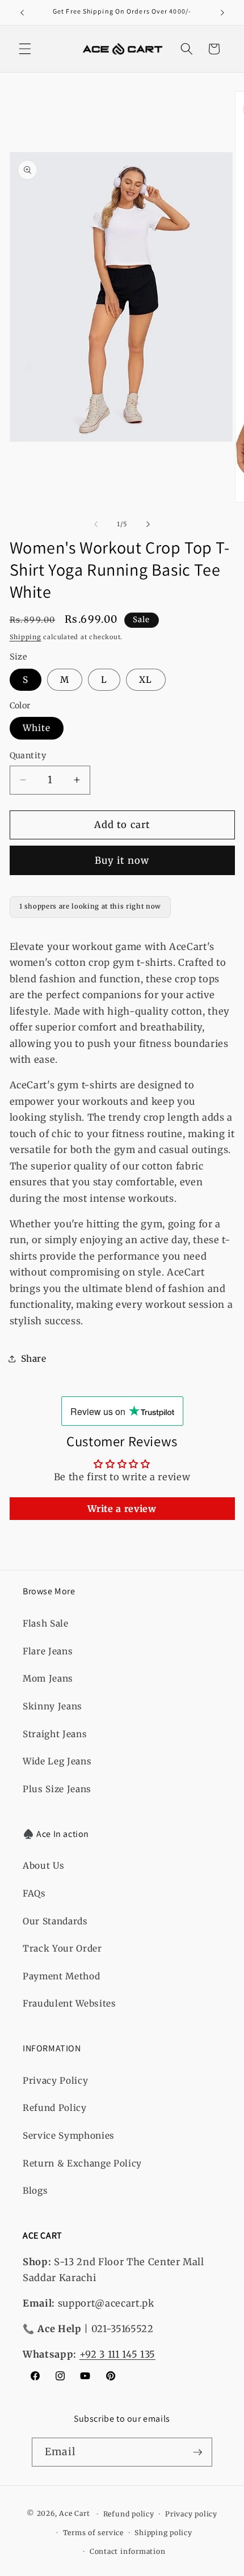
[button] (25, 49)
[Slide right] (148, 524)
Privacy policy (191, 2514)
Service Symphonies (69, 2136)
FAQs (34, 1893)
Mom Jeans (48, 1678)
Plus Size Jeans (57, 1789)
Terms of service (93, 2533)
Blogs (35, 2191)
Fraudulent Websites (70, 2003)
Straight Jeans (55, 1734)
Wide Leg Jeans (57, 1761)
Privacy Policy (55, 2081)
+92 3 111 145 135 (117, 2355)
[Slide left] (96, 524)
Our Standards (55, 1921)
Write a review (122, 1509)
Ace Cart (75, 2514)
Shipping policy (163, 2533)
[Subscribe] (197, 2452)
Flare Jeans (48, 1651)
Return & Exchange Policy (82, 2163)
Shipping (26, 637)
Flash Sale (46, 1623)
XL (146, 680)
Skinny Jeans (52, 1706)
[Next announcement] (222, 12)
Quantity (28, 755)
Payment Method (61, 1976)
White (37, 728)
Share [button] (34, 1359)
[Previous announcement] (22, 12)
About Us (43, 1866)
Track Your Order (62, 1948)
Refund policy (129, 2514)
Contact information (128, 2551)
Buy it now (122, 861)
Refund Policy (55, 2108)
